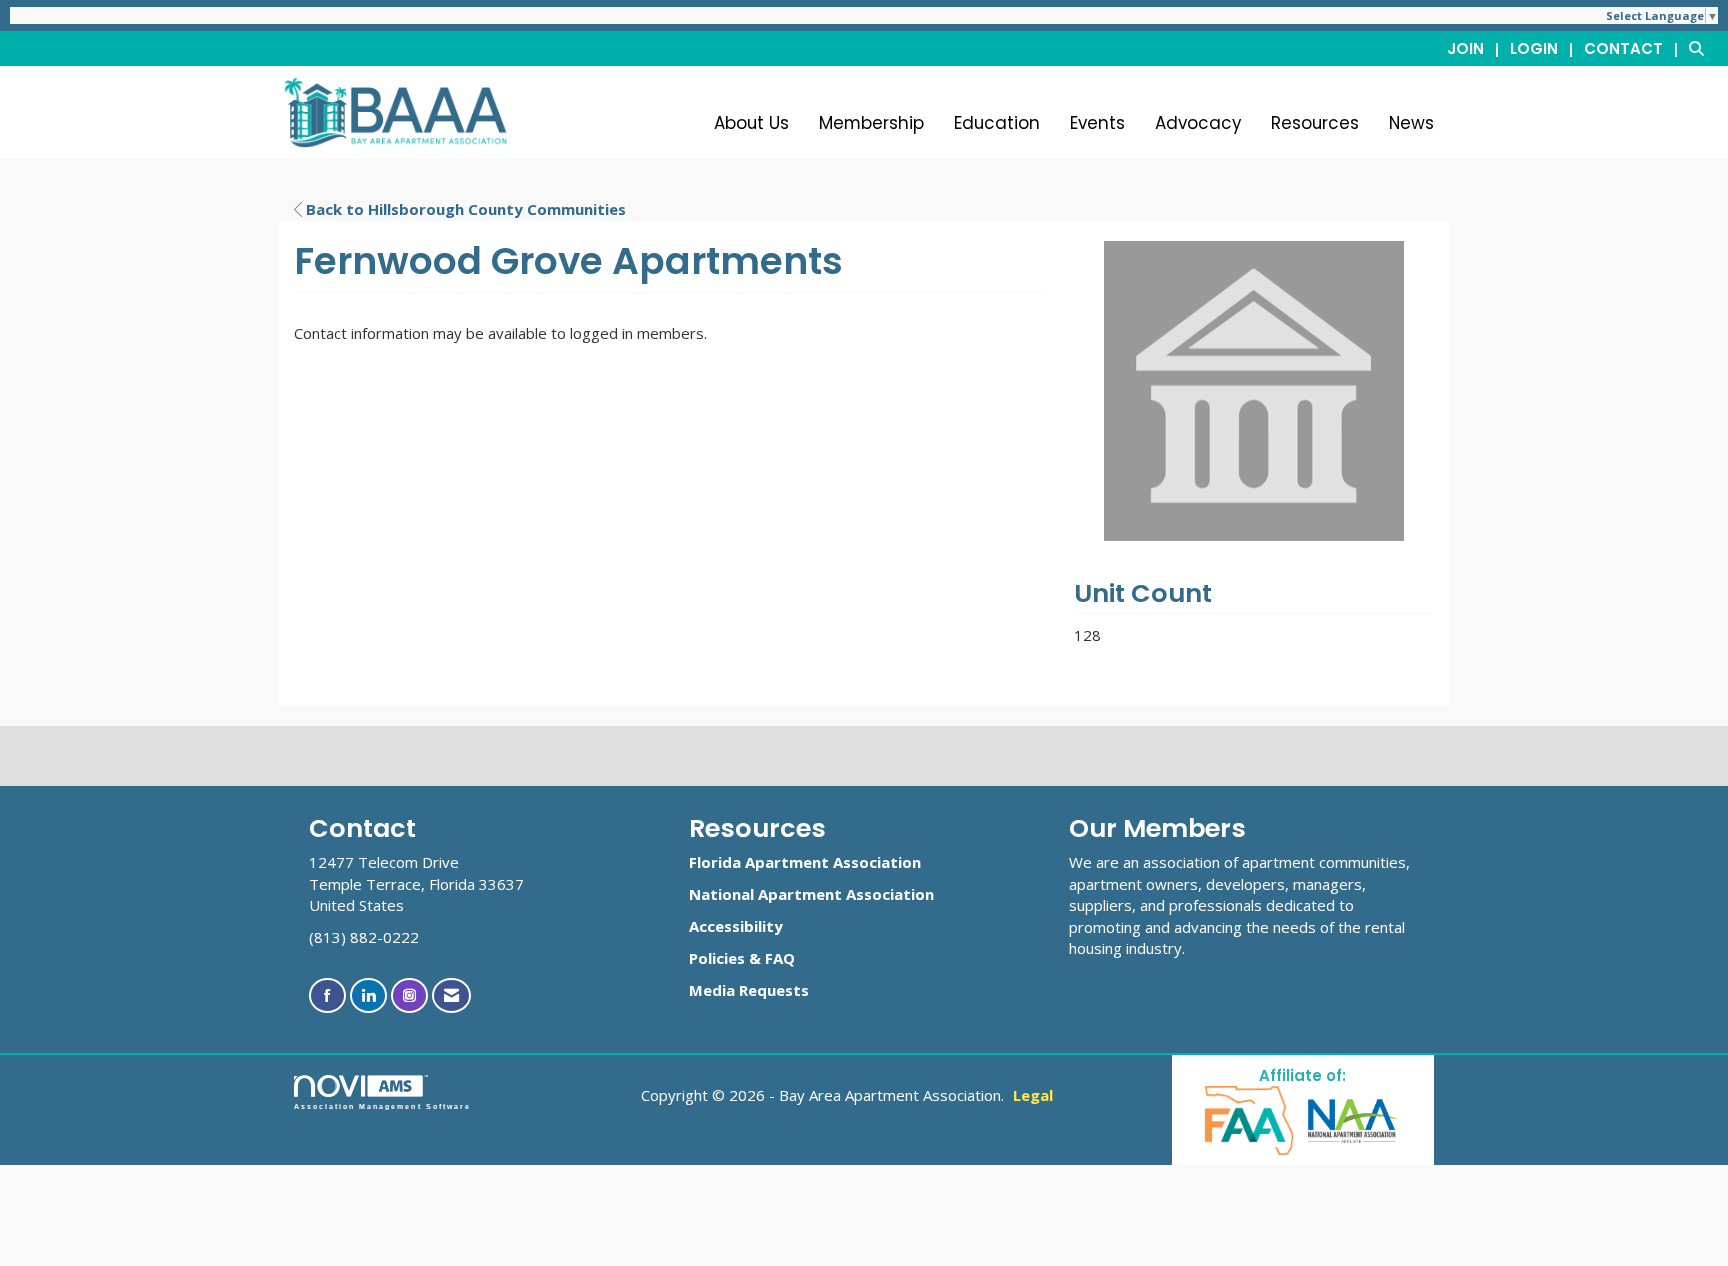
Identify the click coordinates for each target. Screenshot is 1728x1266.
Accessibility (736, 926)
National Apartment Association (811, 894)
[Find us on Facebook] (327, 995)
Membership (871, 123)
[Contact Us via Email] (451, 995)
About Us (751, 123)
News (1411, 123)
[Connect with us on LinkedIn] (368, 995)
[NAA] (1353, 1119)
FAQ (780, 958)
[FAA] (1250, 1119)
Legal (1033, 1095)
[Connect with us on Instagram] (409, 995)
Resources (1315, 123)
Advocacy (1198, 123)
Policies (717, 958)
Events (1097, 123)
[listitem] (1476, 48)
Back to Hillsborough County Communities (464, 209)
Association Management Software (382, 1106)
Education (997, 123)
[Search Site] (1701, 48)
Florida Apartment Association (805, 862)
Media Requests (749, 990)
